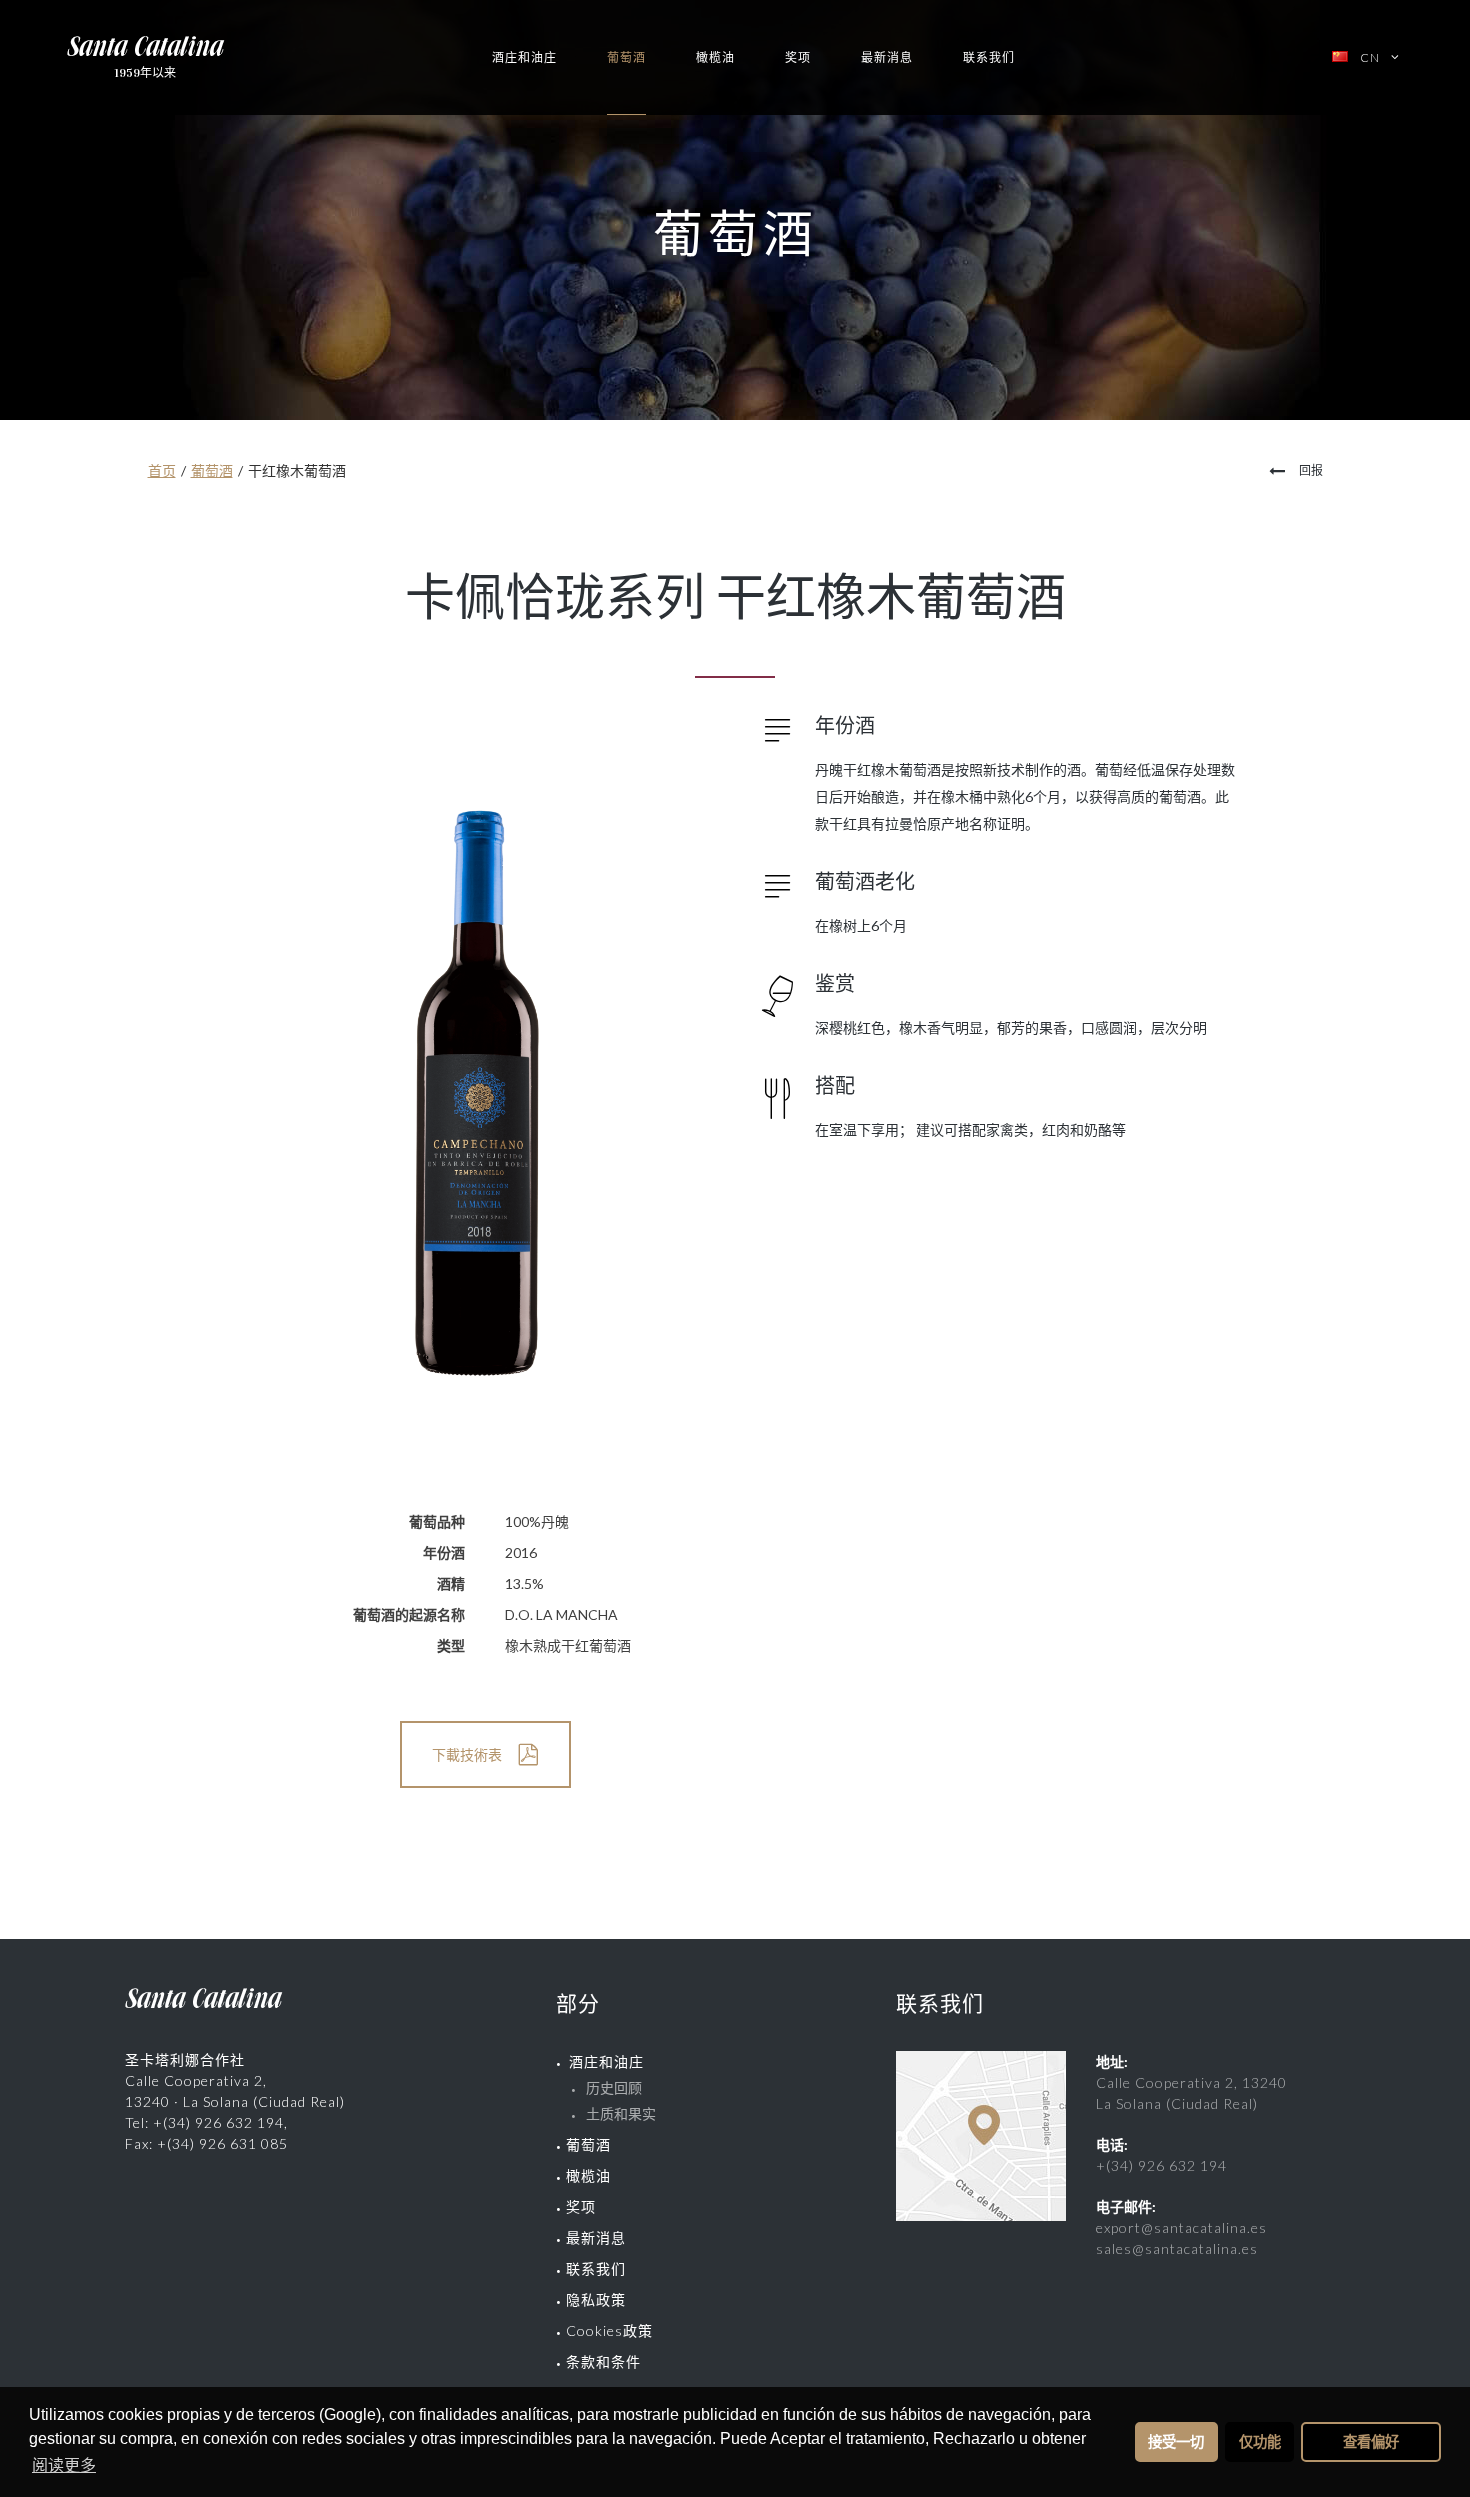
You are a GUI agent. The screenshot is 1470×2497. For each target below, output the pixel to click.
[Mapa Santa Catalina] (981, 2215)
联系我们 (989, 57)
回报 (1311, 470)
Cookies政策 (609, 2330)
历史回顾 (614, 2087)
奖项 (798, 57)
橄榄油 (715, 57)
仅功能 (1260, 2442)
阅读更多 (64, 2465)
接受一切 (1176, 2442)
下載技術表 (467, 1754)
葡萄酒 (626, 57)
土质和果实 (621, 2113)
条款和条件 (603, 2361)
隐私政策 (596, 2299)
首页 (162, 470)
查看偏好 (1371, 2442)
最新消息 (887, 57)
